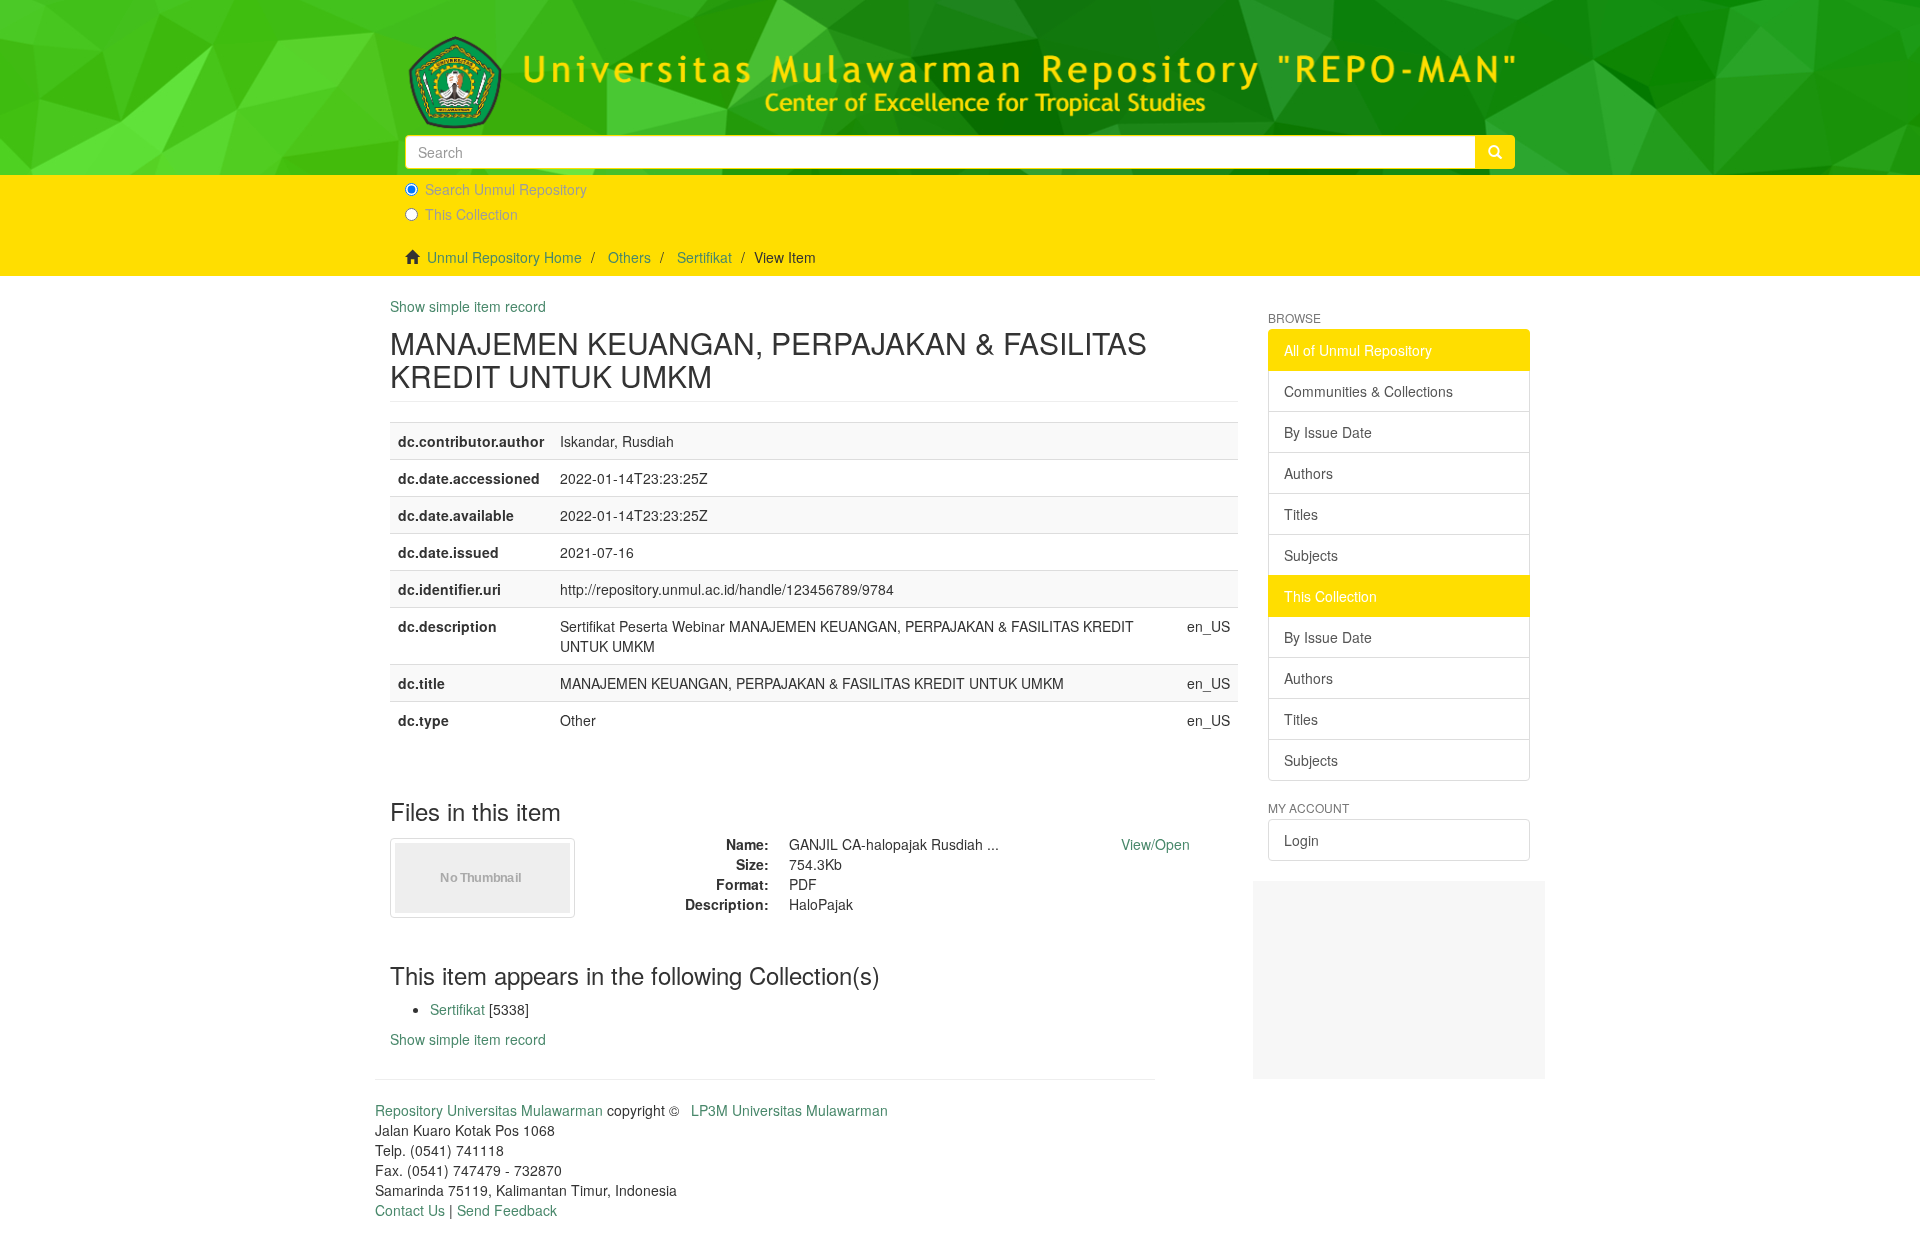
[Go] (1495, 152)
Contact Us (410, 1210)
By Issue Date (1328, 432)
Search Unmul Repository (506, 189)
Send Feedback (507, 1210)
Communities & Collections (1368, 391)
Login (1301, 840)
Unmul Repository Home (504, 257)
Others (629, 257)
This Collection (471, 214)
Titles (1301, 514)
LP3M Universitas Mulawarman (789, 1110)
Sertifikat (704, 257)
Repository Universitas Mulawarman (489, 1110)
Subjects (1311, 555)
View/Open (1155, 844)
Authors (1308, 473)
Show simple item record (468, 306)
